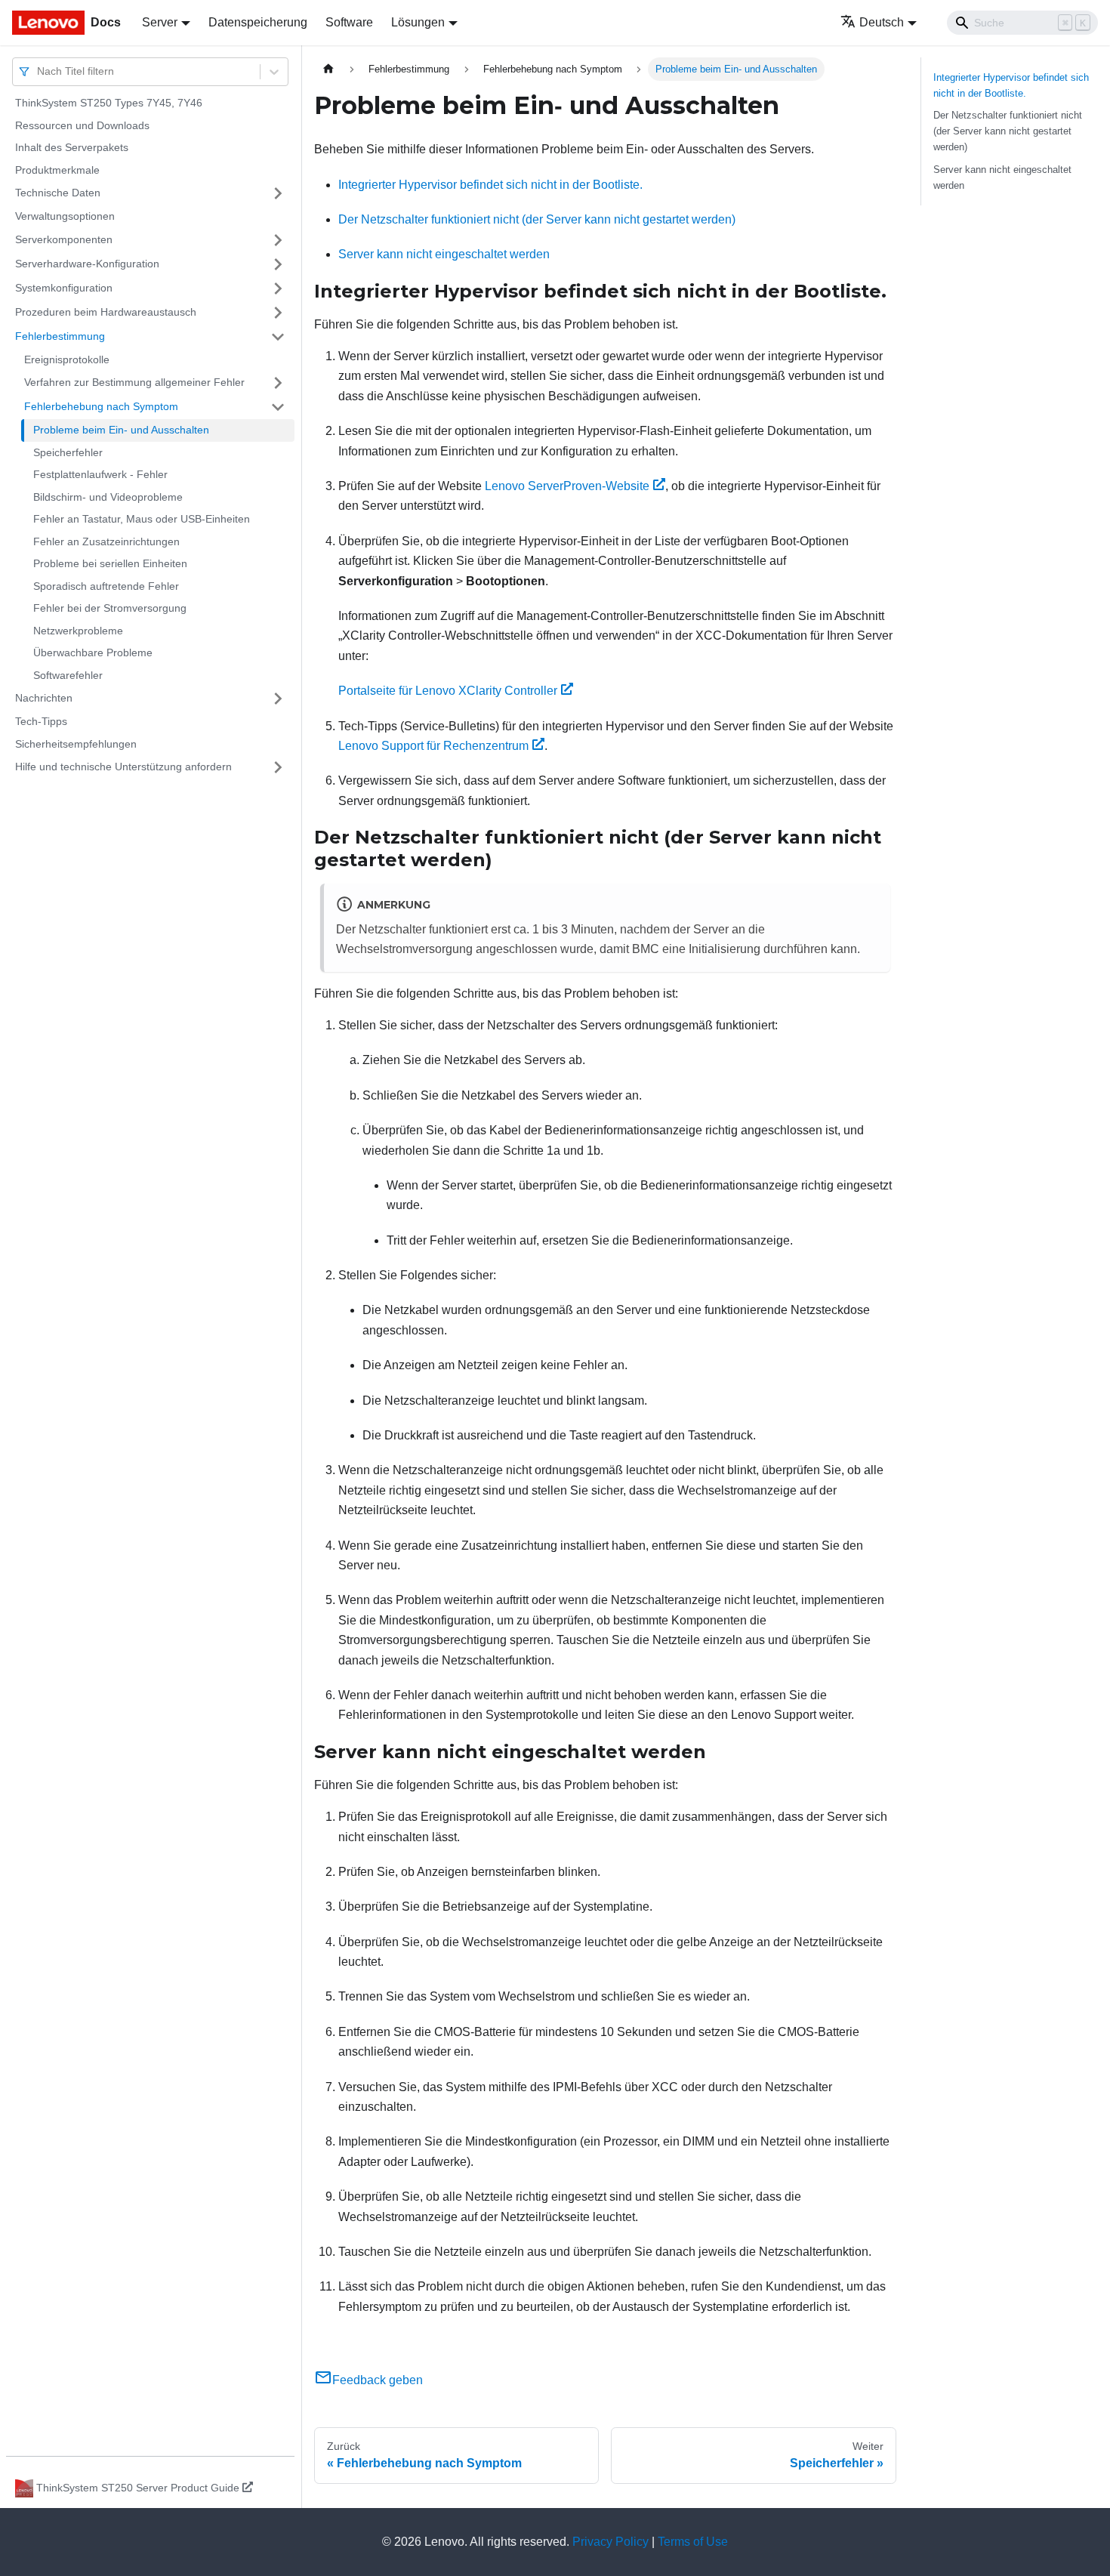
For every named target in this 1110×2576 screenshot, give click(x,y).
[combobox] (39, 71)
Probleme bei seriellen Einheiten (110, 563)
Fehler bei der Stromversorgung (110, 608)
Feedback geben (378, 2380)
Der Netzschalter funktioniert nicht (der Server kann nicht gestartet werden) (537, 219)
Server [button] (160, 22)
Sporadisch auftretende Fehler (106, 586)
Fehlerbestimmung (60, 336)
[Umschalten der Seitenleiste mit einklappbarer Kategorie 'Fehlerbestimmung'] (278, 337)
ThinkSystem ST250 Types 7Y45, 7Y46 (109, 103)
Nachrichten (44, 698)
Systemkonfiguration (64, 288)
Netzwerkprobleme (78, 631)
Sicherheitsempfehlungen (76, 744)
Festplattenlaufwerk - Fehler (100, 474)
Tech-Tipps (41, 721)
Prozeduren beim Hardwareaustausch (106, 312)
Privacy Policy (610, 2542)
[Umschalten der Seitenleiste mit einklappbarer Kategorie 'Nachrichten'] (278, 699)
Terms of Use (693, 2542)
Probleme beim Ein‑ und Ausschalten (121, 430)
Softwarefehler (68, 675)
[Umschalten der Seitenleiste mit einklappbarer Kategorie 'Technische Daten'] (278, 193)
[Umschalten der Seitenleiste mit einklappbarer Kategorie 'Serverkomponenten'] (278, 240)
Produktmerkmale (57, 170)
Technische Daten (58, 193)
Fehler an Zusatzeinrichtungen (106, 541)
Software (349, 22)
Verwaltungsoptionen (65, 216)
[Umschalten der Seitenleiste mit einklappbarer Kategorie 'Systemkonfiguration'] (278, 288)
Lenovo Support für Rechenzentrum (433, 746)
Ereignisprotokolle (67, 359)
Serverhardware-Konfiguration (87, 264)
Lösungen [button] (418, 22)
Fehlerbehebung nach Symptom (101, 406)
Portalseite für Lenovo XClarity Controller (448, 691)
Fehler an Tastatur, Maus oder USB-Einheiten (142, 519)
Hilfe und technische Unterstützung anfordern (123, 767)
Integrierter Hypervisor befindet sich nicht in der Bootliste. (490, 185)
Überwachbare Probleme (93, 652)
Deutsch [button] (882, 22)
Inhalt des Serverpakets (72, 147)
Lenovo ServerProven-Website (567, 486)
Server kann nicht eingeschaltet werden (444, 254)
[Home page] (328, 69)
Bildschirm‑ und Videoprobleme (108, 497)
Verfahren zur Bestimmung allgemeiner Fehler (134, 382)
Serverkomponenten (64, 239)
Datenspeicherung (258, 22)
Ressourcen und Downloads (82, 125)
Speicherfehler (68, 452)
